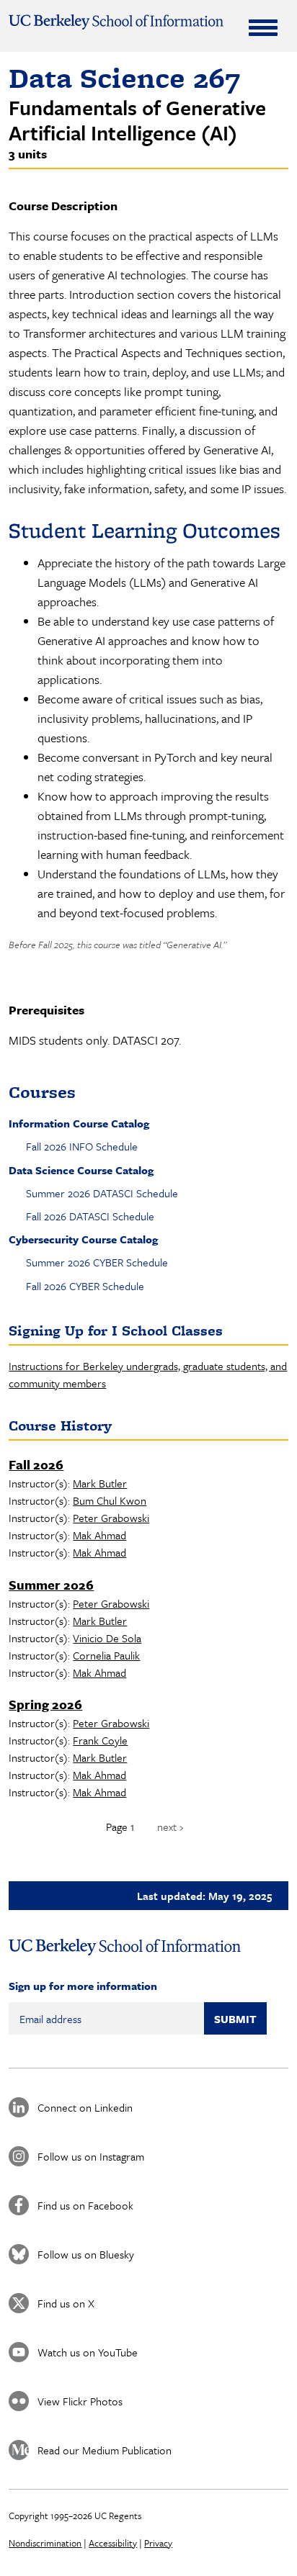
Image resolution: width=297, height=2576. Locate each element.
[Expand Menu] (263, 27)
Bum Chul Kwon (110, 1500)
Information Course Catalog (79, 1123)
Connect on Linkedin (85, 2107)
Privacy (158, 2543)
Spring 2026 (45, 1704)
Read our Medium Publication (105, 2450)
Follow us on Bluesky (86, 2254)
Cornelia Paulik (106, 1655)
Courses (42, 1092)
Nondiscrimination (45, 2543)
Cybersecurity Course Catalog (83, 1239)
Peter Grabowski (111, 1518)
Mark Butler (100, 1483)
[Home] (116, 22)
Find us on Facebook (85, 2205)
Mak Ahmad (99, 1535)
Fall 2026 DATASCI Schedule (90, 1216)
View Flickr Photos (80, 2401)
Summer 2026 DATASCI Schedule (102, 1193)
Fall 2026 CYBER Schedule (85, 1286)
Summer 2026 (51, 1585)
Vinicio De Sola (107, 1638)
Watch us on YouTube (88, 2352)
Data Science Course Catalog (81, 1170)
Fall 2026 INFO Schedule (82, 1146)
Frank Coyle (100, 1740)
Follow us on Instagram (91, 2156)
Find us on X (66, 2303)
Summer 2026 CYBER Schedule (97, 1262)
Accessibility (113, 2543)
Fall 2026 (36, 1464)
